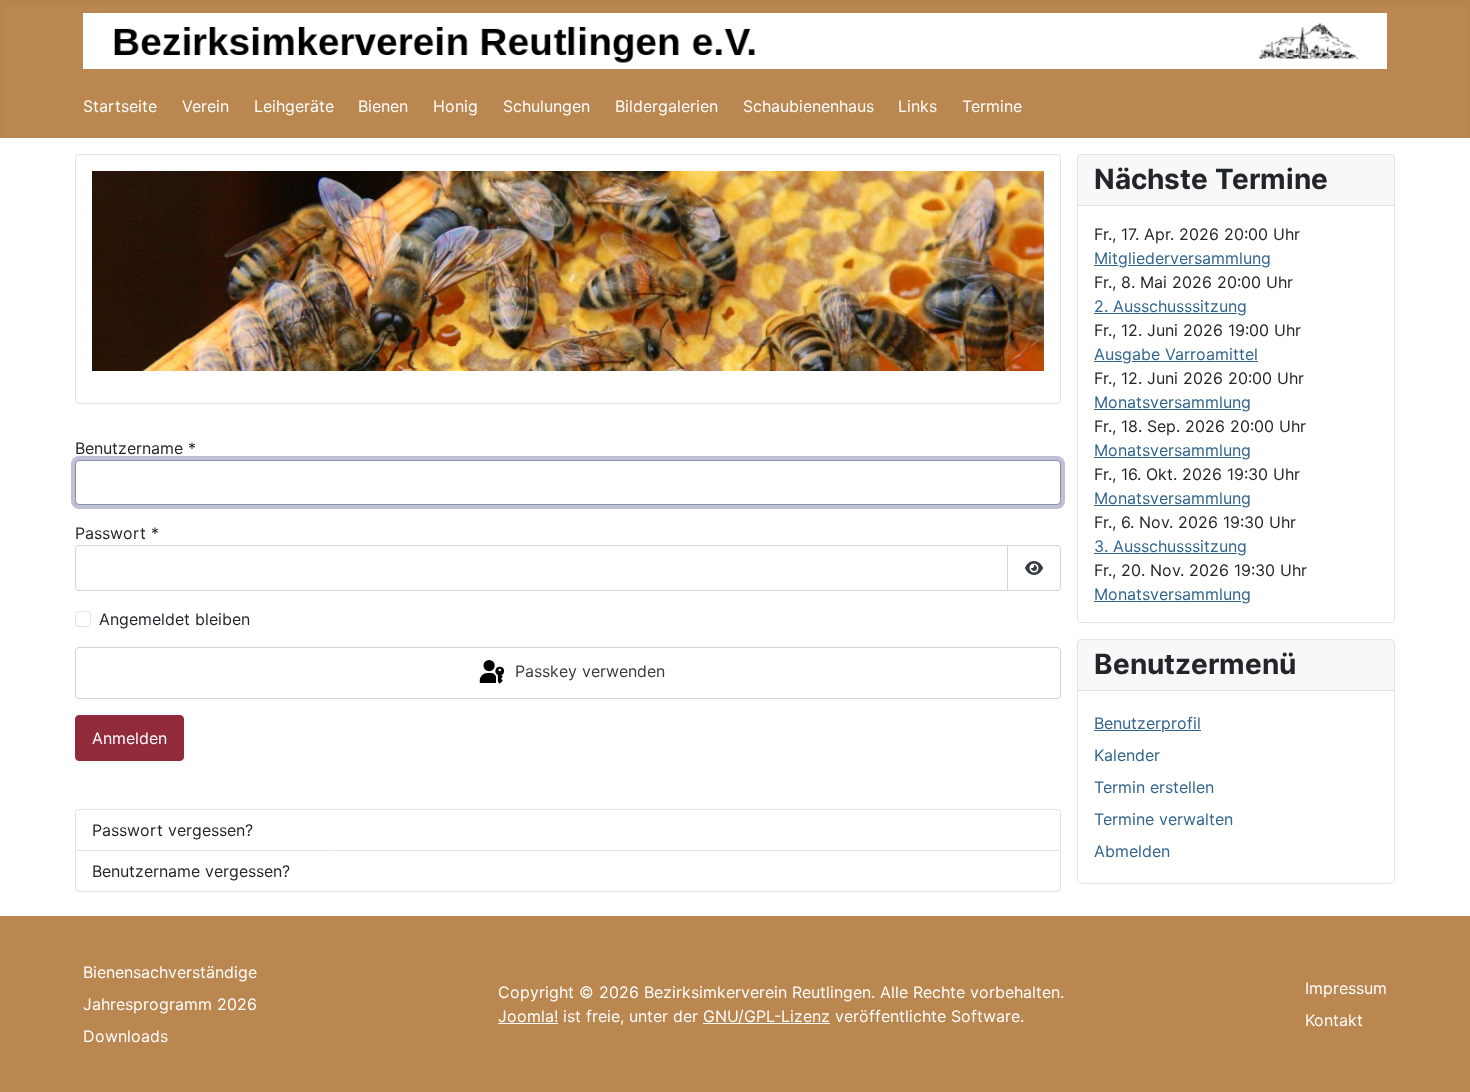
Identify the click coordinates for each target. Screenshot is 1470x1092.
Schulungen (546, 106)
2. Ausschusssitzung (1170, 306)
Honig (455, 106)
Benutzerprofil (1147, 723)
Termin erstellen (1154, 787)
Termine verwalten (1163, 819)
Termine (992, 106)
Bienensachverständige (170, 972)
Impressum (1346, 988)
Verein (205, 106)
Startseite (120, 106)
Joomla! (528, 1016)
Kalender (1127, 755)
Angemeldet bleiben (174, 619)
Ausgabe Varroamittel (1176, 354)
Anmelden (129, 738)
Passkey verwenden (587, 671)
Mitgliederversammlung (1182, 258)
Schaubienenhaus (808, 106)
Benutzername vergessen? (191, 871)
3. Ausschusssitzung (1170, 546)
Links (917, 106)
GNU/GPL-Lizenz (766, 1016)
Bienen (383, 106)
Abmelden (1132, 851)
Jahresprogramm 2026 (170, 1004)
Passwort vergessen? (172, 830)
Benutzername (135, 448)
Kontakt (1334, 1020)
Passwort (117, 533)
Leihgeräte (294, 106)
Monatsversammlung (1172, 402)
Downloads (125, 1036)
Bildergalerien (666, 106)
